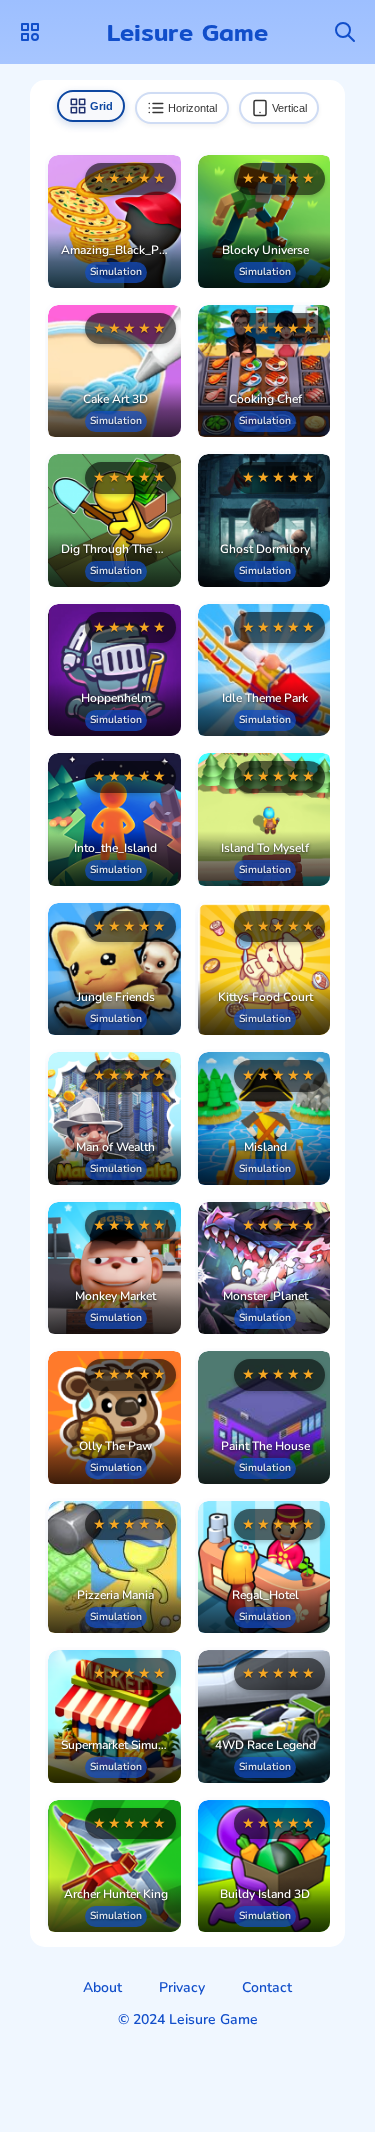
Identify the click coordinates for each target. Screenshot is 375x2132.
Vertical (289, 108)
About (102, 1987)
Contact (267, 1987)
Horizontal (192, 108)
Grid (101, 106)
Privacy (182, 1987)
